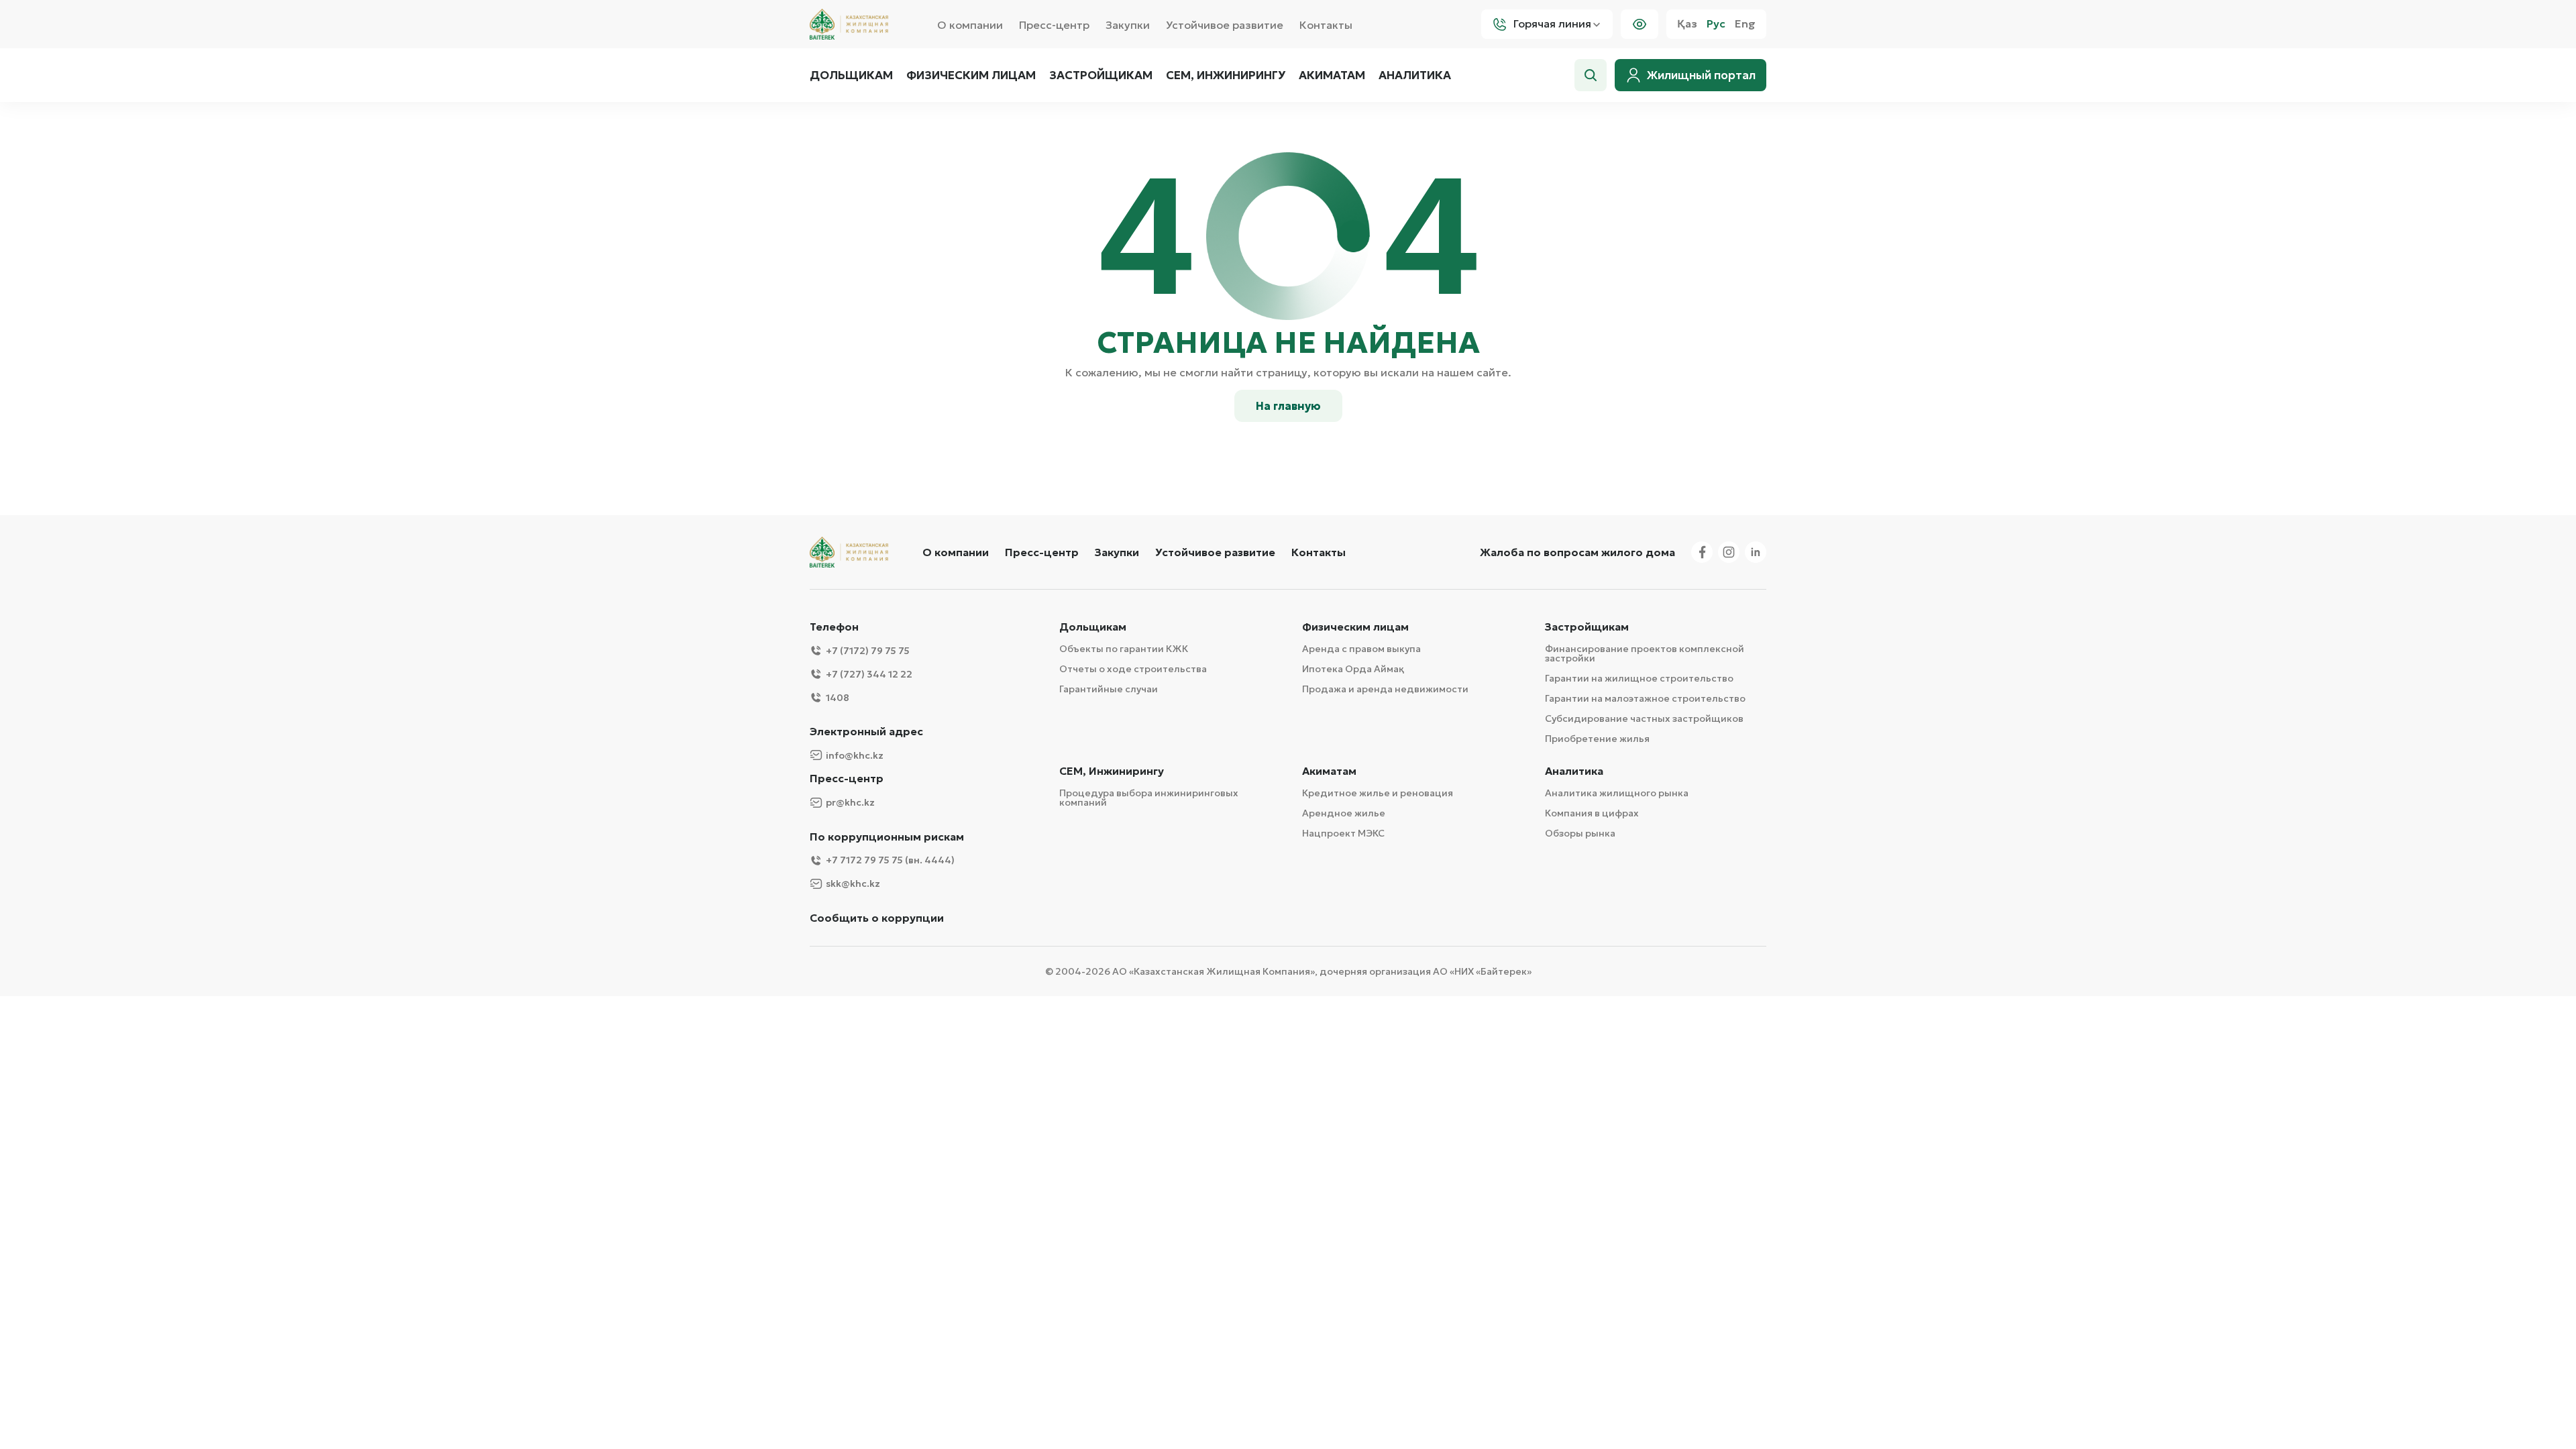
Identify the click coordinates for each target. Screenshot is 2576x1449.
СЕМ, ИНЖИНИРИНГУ (1226, 75)
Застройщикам (1101, 75)
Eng (1745, 24)
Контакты (1326, 25)
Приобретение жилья (1597, 739)
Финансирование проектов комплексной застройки (1645, 653)
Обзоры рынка (1580, 833)
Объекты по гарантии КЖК (1124, 649)
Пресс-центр (1054, 25)
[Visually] (1640, 24)
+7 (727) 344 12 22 (869, 674)
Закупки (1128, 25)
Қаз (1687, 24)
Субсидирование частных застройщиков (1644, 718)
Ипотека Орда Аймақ (1353, 669)
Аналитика (1415, 75)
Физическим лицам (971, 75)
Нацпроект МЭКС (1343, 833)
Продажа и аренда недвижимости (1385, 689)
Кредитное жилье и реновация (1378, 793)
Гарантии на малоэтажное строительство (1645, 698)
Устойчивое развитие (1225, 25)
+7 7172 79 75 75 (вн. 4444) (890, 860)
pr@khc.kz (850, 802)
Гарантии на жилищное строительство (1639, 678)
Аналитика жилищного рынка (1617, 793)
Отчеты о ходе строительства (1133, 669)
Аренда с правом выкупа (1361, 649)
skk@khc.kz (853, 883)
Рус (1716, 24)
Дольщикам (851, 75)
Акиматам (1332, 75)
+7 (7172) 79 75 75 (868, 651)
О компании (970, 25)
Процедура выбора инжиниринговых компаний (1149, 798)
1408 (838, 698)
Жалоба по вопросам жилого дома (1577, 552)
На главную (1288, 406)
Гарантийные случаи (1109, 689)
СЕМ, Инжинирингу (1112, 771)
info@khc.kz (855, 755)
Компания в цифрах (1592, 813)
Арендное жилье (1344, 813)
